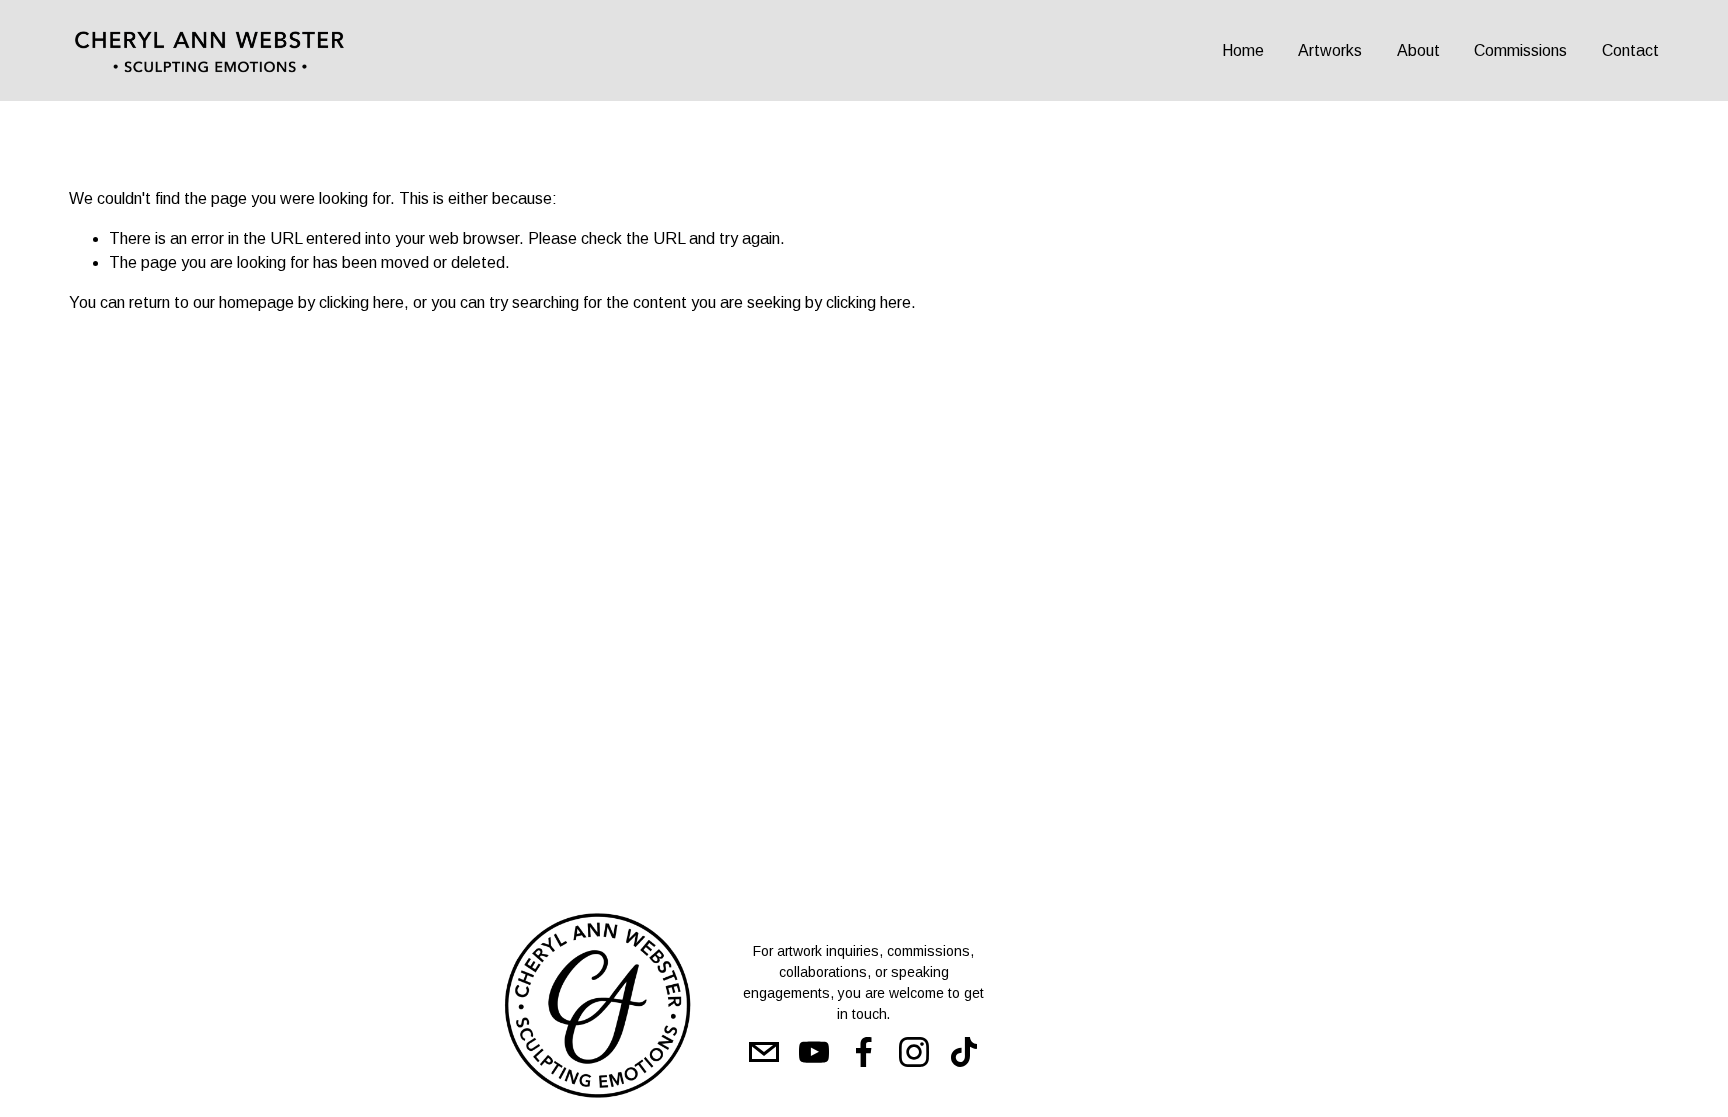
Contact (1630, 50)
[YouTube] (814, 1052)
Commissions (1520, 50)
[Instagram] (914, 1052)
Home (1243, 50)
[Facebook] (864, 1052)
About (1418, 50)
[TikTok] (964, 1052)
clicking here (361, 302)
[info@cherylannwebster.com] (764, 1052)
